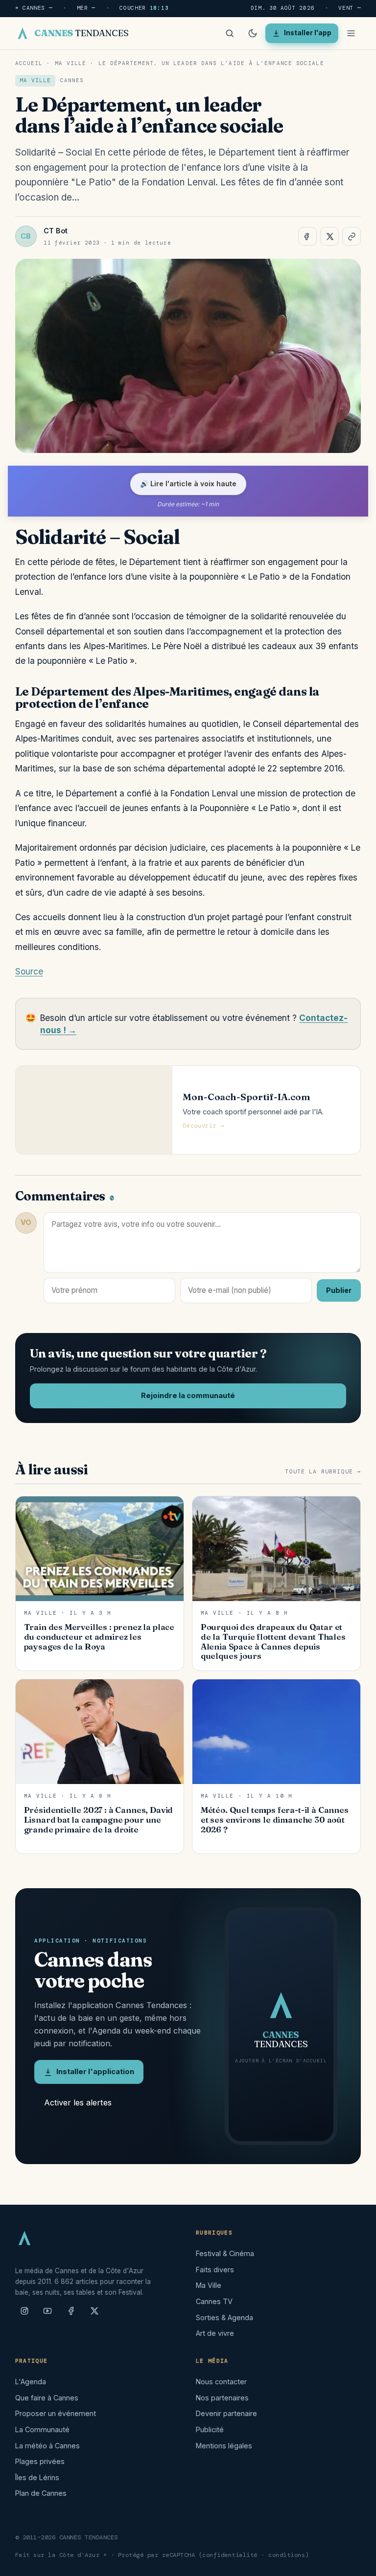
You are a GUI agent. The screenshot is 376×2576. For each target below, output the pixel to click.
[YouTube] (47, 2315)
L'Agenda (31, 2382)
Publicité (210, 2429)
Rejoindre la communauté (188, 1396)
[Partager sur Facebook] (307, 236)
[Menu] (351, 33)
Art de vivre (215, 2333)
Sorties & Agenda (224, 2317)
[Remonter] (356, 2563)
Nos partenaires (222, 2398)
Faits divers (215, 2270)
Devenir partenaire (226, 2413)
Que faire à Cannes (47, 2398)
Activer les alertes (78, 2102)
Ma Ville (71, 63)
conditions (287, 2555)
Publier (339, 1290)
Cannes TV (214, 2301)
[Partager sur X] (329, 236)
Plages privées (40, 2461)
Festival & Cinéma (225, 2253)
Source (29, 971)
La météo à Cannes (47, 2446)
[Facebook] (71, 2315)
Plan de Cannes (41, 2493)
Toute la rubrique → (323, 1472)
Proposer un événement (56, 2413)
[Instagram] (24, 2315)
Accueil (29, 63)
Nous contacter (221, 2382)
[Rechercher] (230, 33)
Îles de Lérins (37, 2477)
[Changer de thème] (253, 33)
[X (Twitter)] (94, 2315)
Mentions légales (224, 2446)
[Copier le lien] (352, 236)
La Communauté (42, 2429)
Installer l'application (95, 2072)
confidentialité (230, 2555)
